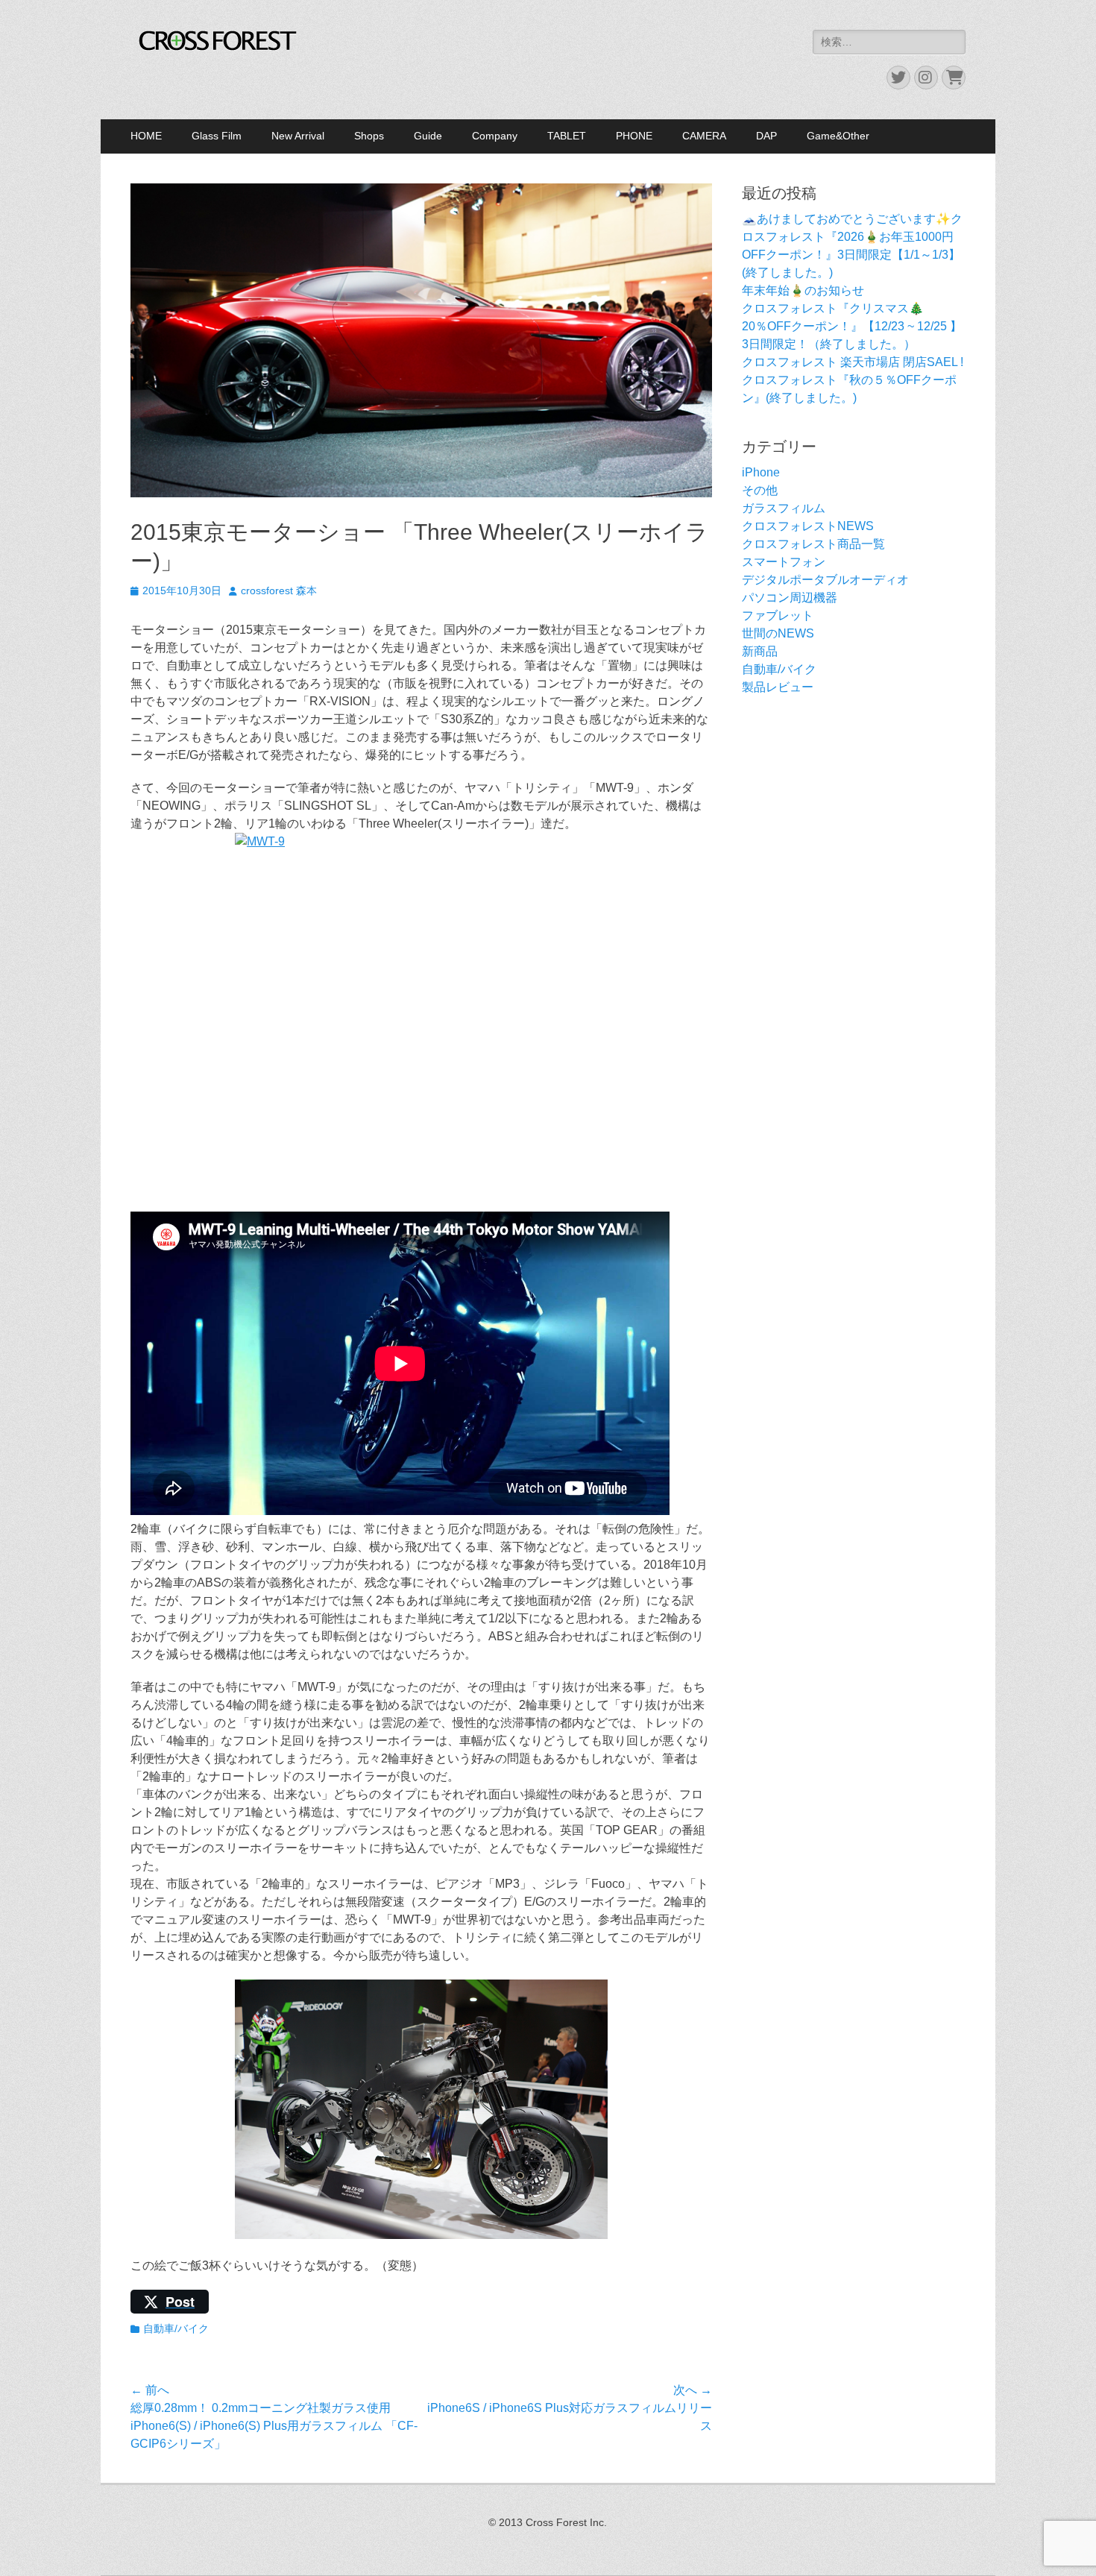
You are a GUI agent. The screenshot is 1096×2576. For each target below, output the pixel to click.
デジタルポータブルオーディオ (825, 580)
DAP (766, 136)
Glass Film (217, 136)
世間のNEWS (778, 633)
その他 (760, 490)
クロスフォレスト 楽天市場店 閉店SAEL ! (853, 362)
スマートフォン (784, 562)
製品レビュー (778, 687)
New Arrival (298, 136)
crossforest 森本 (279, 591)
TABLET (567, 136)
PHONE (634, 136)
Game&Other (838, 136)
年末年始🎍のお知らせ (803, 290)
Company (495, 136)
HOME (146, 136)
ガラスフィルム (784, 508)
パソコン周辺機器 (790, 598)
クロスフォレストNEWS (808, 526)
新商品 (760, 651)
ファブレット (778, 615)
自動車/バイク (176, 2328)
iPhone (761, 472)
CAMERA (704, 136)
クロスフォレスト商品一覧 (813, 544)
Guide (428, 136)
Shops (369, 136)
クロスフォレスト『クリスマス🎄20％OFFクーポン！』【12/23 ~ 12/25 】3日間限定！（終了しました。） (852, 326)
